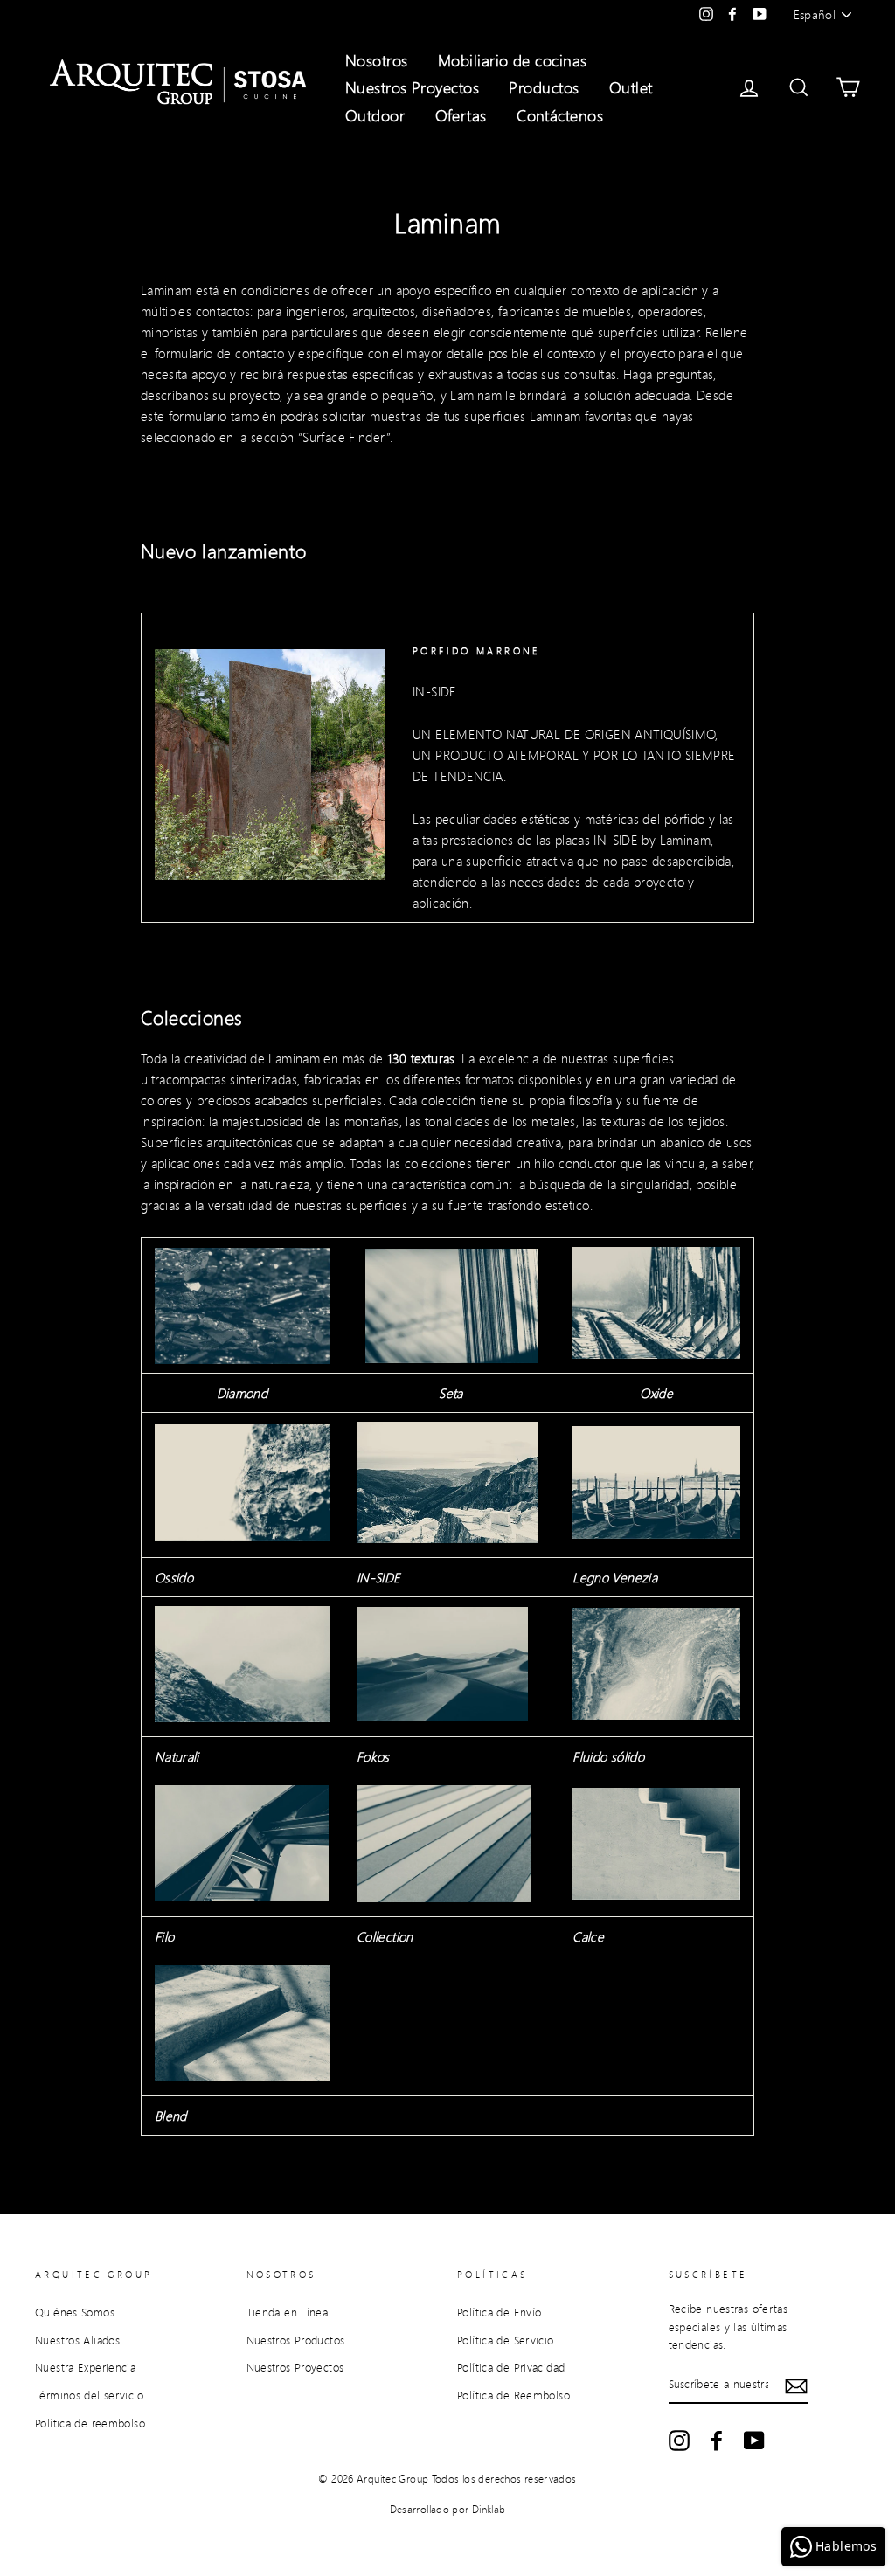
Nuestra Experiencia (85, 2367)
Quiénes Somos (75, 2312)
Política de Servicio (506, 2340)
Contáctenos (560, 115)
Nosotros (377, 60)
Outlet (631, 87)
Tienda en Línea (288, 2312)
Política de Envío (499, 2312)
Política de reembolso (90, 2423)
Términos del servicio (89, 2395)
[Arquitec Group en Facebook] (717, 2441)
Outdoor (375, 115)
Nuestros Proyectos (412, 87)
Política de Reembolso (513, 2395)
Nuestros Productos (296, 2340)
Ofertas (461, 115)
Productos (544, 87)
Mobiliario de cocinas (512, 60)
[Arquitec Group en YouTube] (754, 2441)
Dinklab (489, 2509)
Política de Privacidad (511, 2367)
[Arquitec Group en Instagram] (679, 2441)
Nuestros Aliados (77, 2340)
